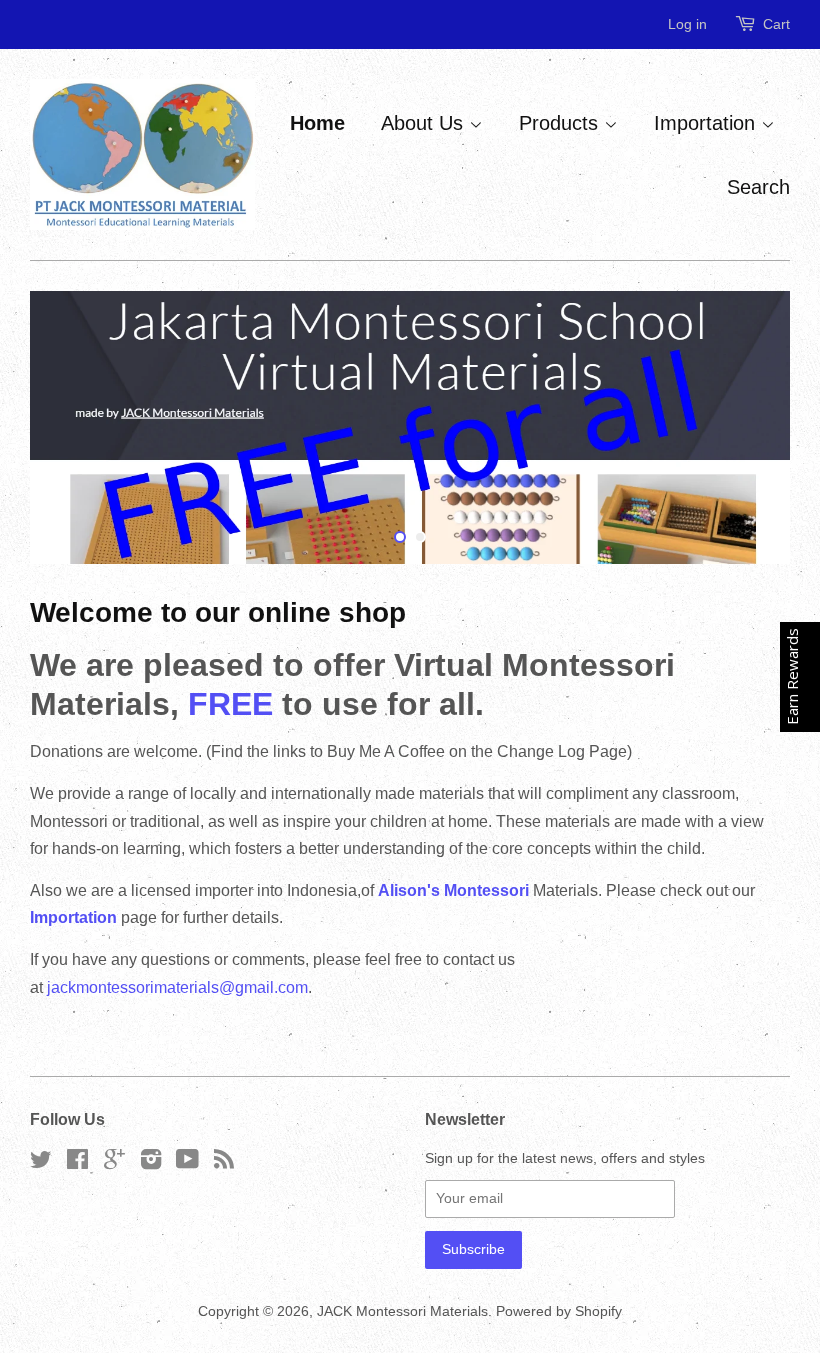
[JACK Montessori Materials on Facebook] (77, 1163)
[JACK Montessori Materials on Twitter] (41, 1163)
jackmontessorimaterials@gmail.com (177, 987)
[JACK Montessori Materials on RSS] (224, 1163)
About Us (425, 123)
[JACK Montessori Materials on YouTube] (187, 1163)
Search (758, 187)
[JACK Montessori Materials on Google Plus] (114, 1163)
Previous (72, 427)
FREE (235, 704)
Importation (707, 123)
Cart (776, 24)
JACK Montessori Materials (402, 1311)
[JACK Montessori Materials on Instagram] (151, 1163)
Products (561, 123)
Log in (687, 24)
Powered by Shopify (559, 1311)
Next (747, 427)
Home (317, 123)
